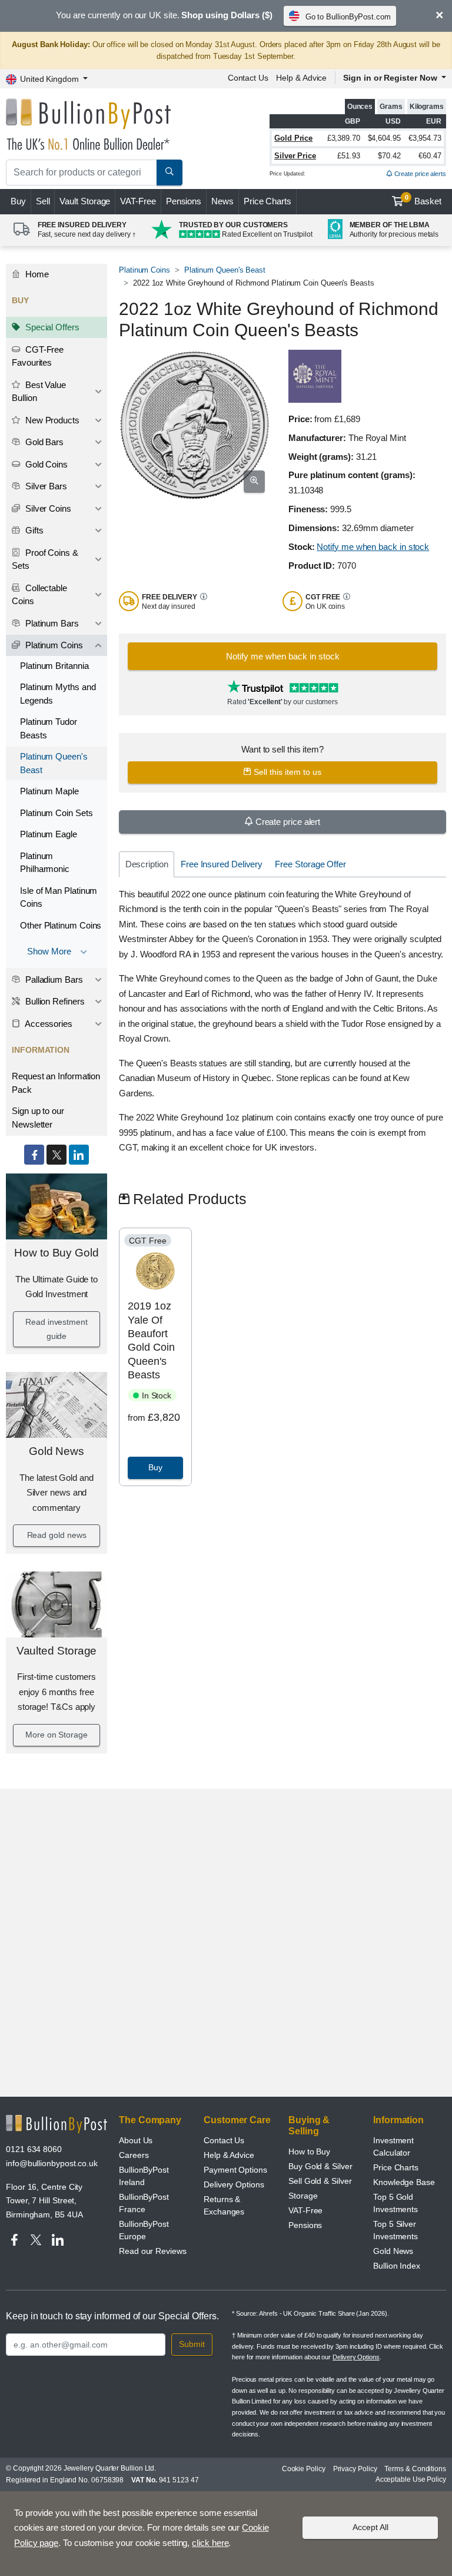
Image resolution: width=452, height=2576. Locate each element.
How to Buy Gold (56, 1253)
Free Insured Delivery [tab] (222, 864)
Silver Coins (47, 508)
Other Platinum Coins (61, 925)
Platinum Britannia (54, 666)
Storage (303, 2196)
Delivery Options (234, 2184)
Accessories (48, 1024)
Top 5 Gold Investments (395, 2203)
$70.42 (389, 156)
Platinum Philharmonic (45, 863)
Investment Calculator (393, 2146)
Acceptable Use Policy (411, 2479)
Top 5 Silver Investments (395, 2230)
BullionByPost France (144, 2203)
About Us (136, 2140)
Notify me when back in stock (373, 547)
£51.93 (349, 156)
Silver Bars (45, 486)
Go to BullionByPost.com (348, 17)
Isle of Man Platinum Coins (59, 897)
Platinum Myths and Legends (58, 694)
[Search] (169, 173)
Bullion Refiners (54, 1001)
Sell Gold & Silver (320, 2181)
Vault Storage (85, 201)
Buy (18, 201)
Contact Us (248, 78)
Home (36, 274)
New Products (51, 420)
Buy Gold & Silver (320, 2166)
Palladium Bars (53, 979)
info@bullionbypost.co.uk (52, 2163)
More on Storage (56, 1735)
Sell (43, 201)
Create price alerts (419, 174)
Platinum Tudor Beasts (49, 728)
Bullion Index (397, 2266)
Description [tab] (147, 864)
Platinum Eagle (49, 834)
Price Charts (267, 201)
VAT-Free (138, 201)
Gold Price (293, 138)
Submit (192, 2344)
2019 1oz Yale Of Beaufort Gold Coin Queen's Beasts (151, 1340)
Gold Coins (45, 464)
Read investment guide (56, 1329)
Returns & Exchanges (224, 2205)
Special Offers (51, 327)
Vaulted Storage (57, 1651)
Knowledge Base (404, 2182)
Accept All (370, 2527)
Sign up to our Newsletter (38, 1118)
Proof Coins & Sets (45, 559)
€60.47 (430, 156)
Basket (423, 200)
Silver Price (295, 156)
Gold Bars (43, 442)
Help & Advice (301, 78)
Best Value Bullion (39, 392)
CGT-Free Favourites (38, 356)
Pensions (184, 201)
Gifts (33, 530)
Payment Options (235, 2170)
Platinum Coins (53, 645)
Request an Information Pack (56, 1083)
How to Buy (309, 2151)
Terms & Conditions (415, 2469)
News (222, 201)
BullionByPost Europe (144, 2230)
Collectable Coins (39, 595)
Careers (134, 2155)
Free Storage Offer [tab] (310, 864)
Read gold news (57, 1535)
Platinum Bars (51, 623)
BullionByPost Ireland (144, 2176)
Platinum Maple (49, 791)
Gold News (56, 1451)
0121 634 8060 (34, 2149)
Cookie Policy (304, 2469)
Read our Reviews (153, 2251)
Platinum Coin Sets (56, 813)
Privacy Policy (355, 2469)
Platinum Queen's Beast (54, 763)
